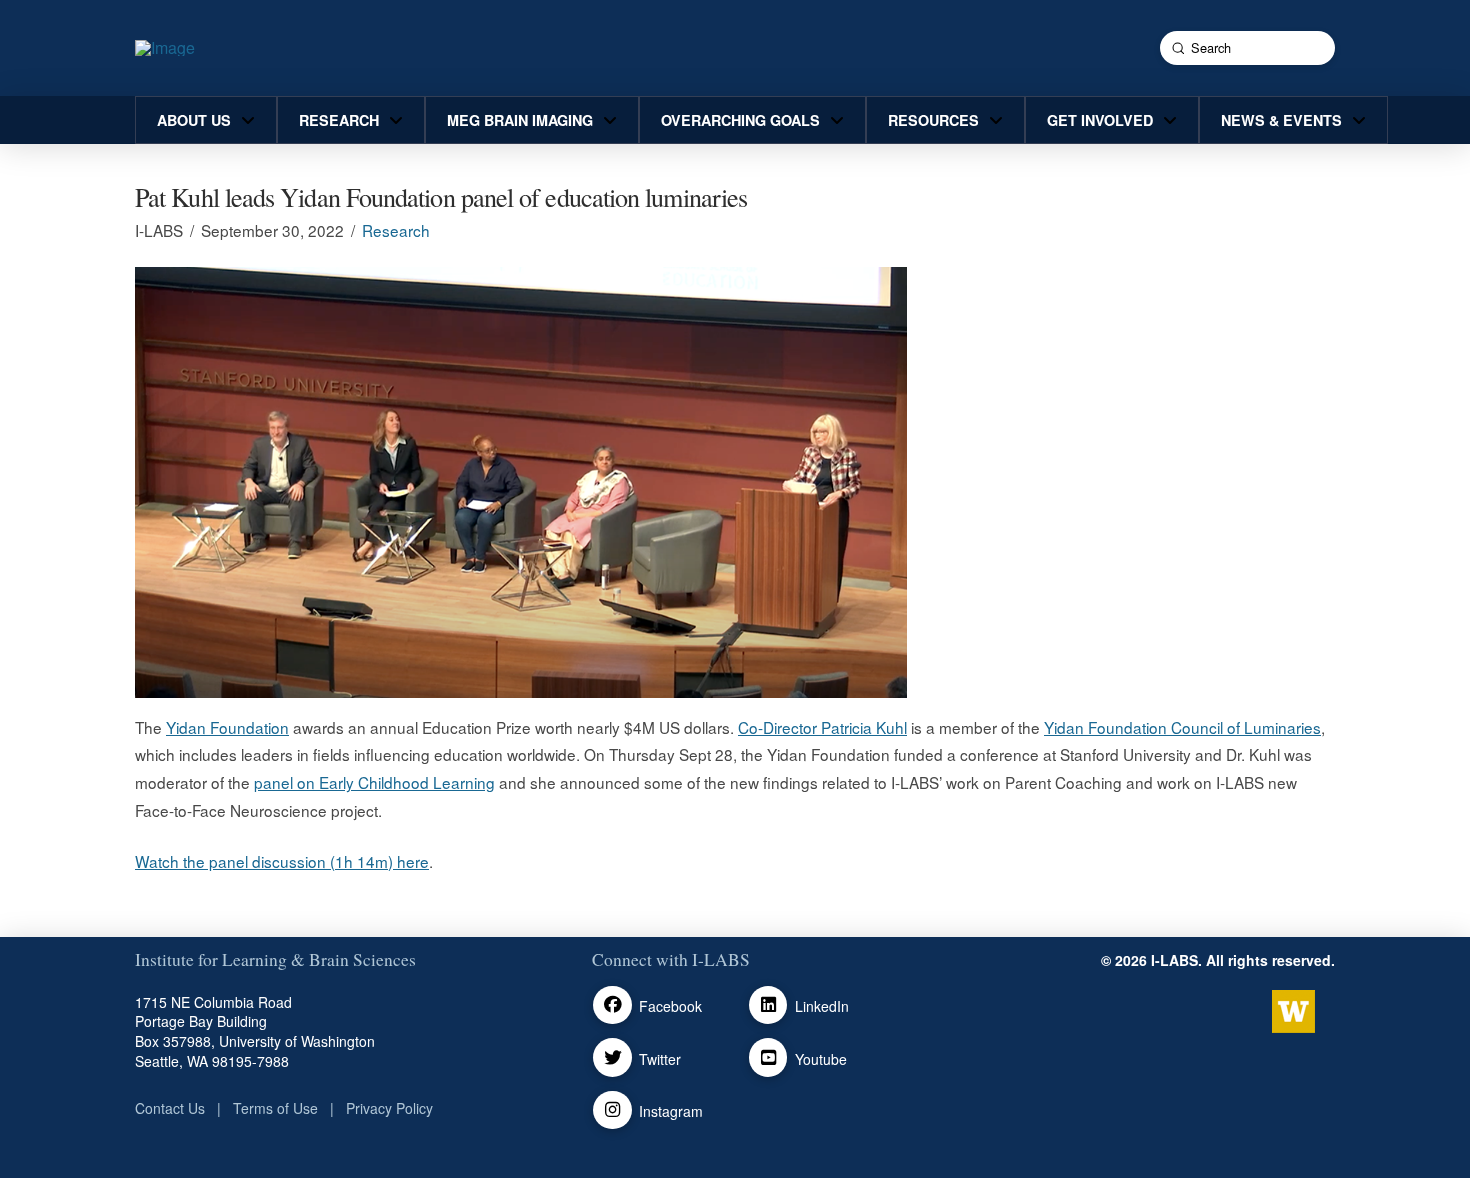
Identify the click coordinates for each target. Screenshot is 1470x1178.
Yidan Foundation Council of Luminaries (1182, 727)
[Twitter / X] (612, 1057)
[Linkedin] (768, 1005)
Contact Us (170, 1108)
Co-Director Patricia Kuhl (822, 727)
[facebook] (612, 1005)
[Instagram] (612, 1110)
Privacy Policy (389, 1108)
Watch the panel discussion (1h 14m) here (282, 861)
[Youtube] (768, 1057)
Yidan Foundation (227, 727)
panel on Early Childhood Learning (374, 782)
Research (396, 230)
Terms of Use (275, 1108)
